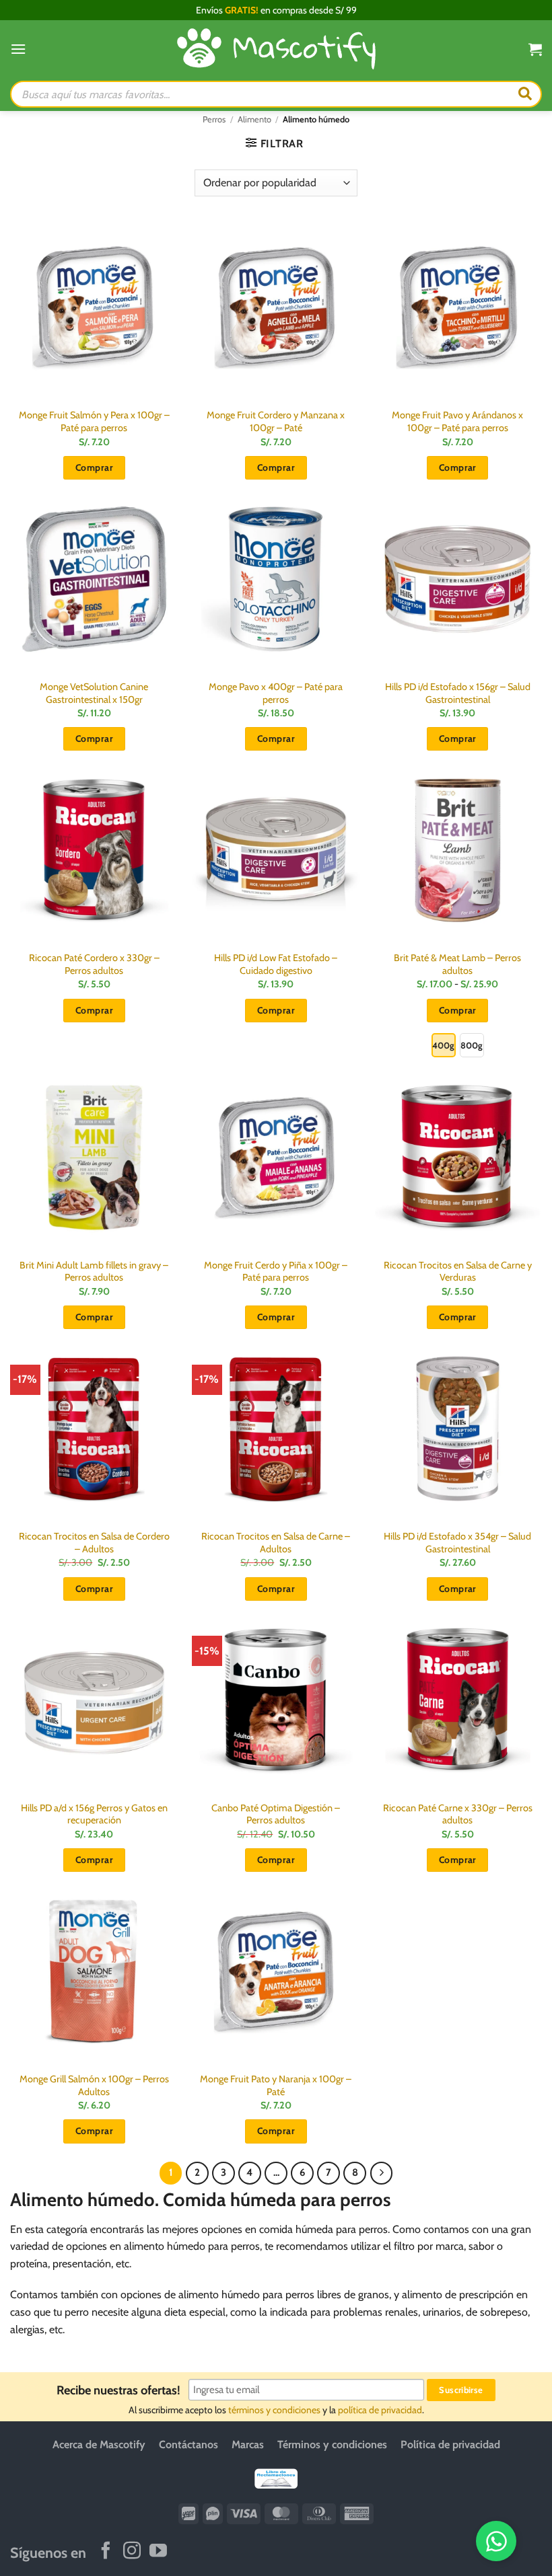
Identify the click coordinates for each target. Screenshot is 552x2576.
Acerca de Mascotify (99, 2445)
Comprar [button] (94, 467)
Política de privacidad (450, 2445)
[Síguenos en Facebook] (106, 2551)
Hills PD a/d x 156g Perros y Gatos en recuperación (94, 1814)
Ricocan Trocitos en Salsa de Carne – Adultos (276, 1543)
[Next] (382, 2173)
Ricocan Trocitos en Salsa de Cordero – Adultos (94, 1543)
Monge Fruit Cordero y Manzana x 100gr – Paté (276, 421)
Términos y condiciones (332, 2445)
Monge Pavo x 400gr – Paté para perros (276, 693)
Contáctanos (188, 2445)
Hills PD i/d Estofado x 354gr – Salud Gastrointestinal (457, 1543)
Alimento (254, 119)
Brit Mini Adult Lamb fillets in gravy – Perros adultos (94, 1272)
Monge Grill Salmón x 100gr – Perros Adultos (94, 2085)
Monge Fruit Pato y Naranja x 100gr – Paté (276, 2085)
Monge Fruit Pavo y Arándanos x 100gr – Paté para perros (457, 421)
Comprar (458, 1010)
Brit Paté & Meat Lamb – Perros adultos (457, 964)
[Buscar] (525, 94)
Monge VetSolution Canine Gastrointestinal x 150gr (94, 693)
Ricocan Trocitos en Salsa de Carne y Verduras (458, 1272)
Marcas (248, 2445)
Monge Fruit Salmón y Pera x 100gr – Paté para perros (94, 421)
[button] (18, 49)
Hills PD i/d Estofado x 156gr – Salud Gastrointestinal (458, 693)
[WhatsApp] (496, 2541)
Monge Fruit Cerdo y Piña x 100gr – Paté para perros (276, 1272)
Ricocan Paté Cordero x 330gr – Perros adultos (94, 964)
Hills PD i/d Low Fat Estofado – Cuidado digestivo (276, 964)
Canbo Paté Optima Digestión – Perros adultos (276, 1814)
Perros (214, 119)
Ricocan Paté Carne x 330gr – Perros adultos (458, 1814)
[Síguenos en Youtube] (158, 2551)
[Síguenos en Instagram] (132, 2551)
